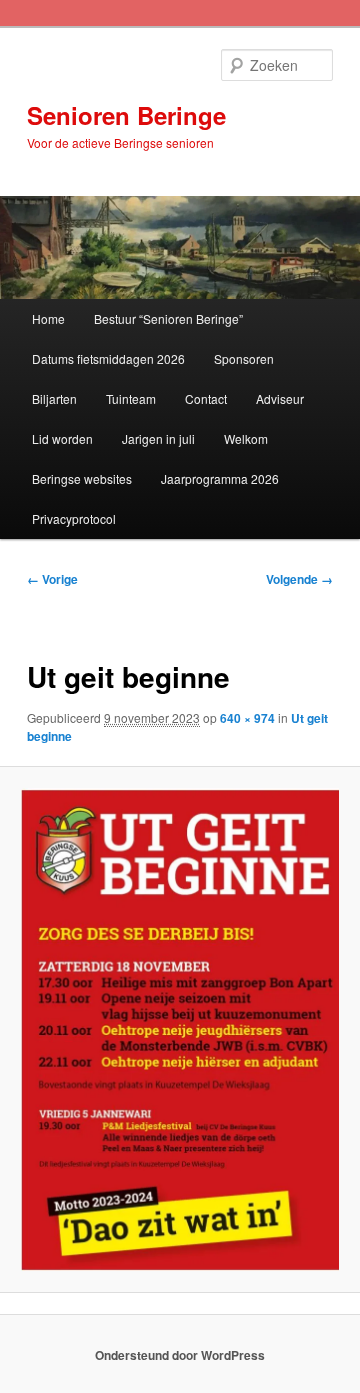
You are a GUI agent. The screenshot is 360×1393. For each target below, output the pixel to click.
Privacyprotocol (74, 518)
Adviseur (280, 398)
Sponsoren (244, 358)
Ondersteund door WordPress (180, 1355)
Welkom (246, 438)
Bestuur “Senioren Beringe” (168, 318)
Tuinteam (131, 398)
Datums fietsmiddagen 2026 (108, 358)
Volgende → (299, 579)
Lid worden (62, 438)
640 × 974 (247, 718)
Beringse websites (82, 478)
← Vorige (52, 579)
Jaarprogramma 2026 (220, 478)
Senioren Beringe (126, 115)
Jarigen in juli (158, 438)
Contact (206, 398)
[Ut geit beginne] (179, 1029)
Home (48, 318)
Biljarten (54, 398)
